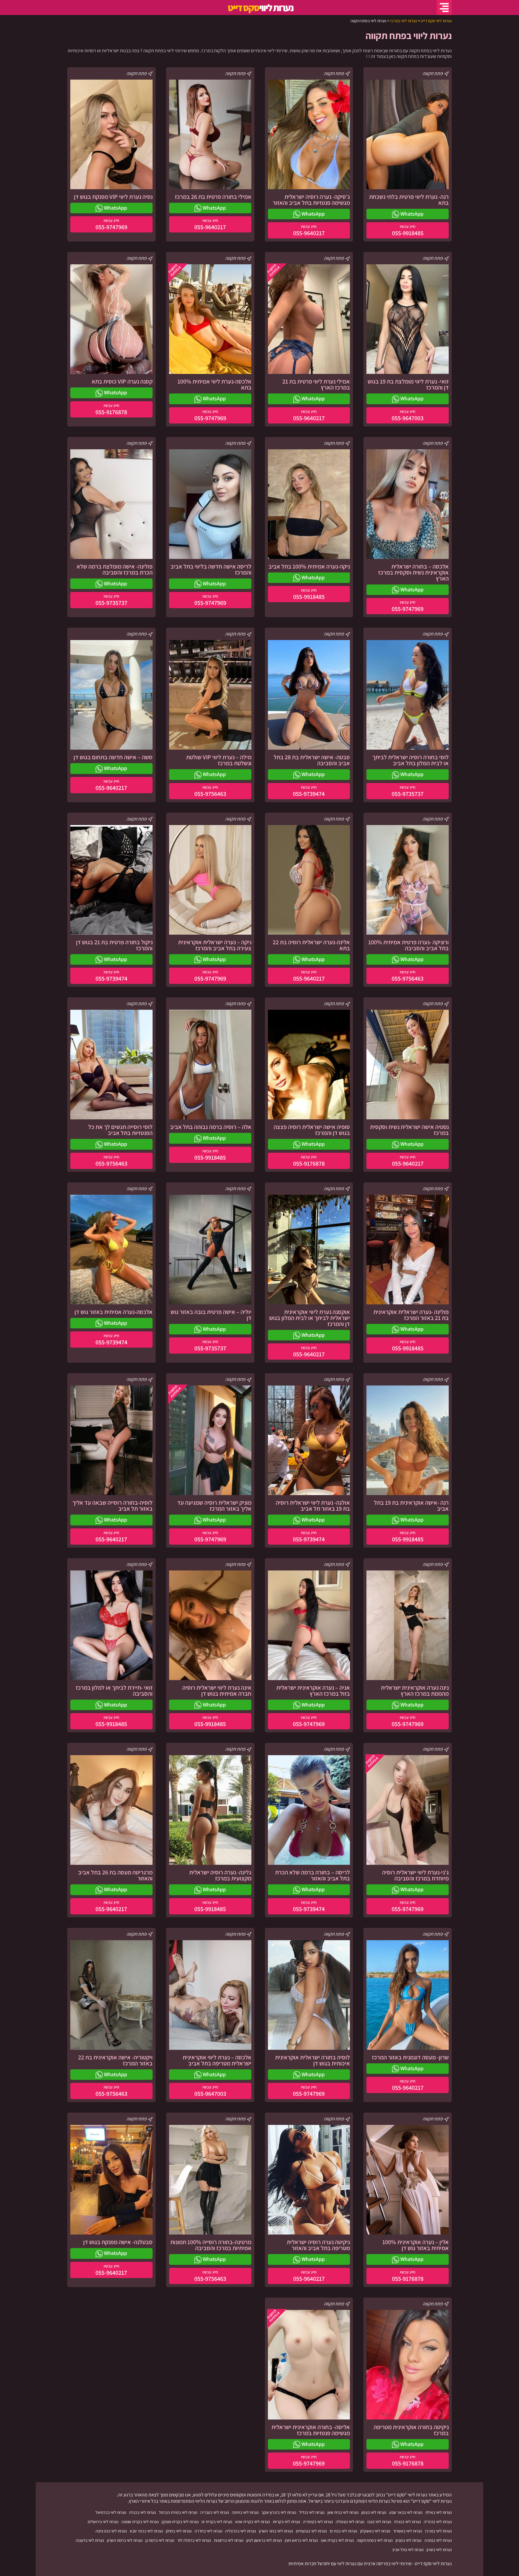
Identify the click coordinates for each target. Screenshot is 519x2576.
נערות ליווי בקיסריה (318, 2522)
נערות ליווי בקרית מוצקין (180, 2522)
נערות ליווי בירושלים (103, 2522)
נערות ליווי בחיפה (245, 2512)
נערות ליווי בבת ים (343, 2531)
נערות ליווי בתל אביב (408, 2550)
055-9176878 (111, 412)
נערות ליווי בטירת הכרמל (178, 2512)
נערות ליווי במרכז (438, 2531)
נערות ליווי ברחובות (229, 2540)
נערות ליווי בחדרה (208, 2531)
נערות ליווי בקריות (286, 2522)
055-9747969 (111, 227)
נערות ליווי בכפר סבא (146, 2531)
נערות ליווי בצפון (374, 2512)
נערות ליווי (260, 8)
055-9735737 (111, 603)
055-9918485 (408, 233)
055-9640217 (309, 233)
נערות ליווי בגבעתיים (311, 2531)
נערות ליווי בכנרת (143, 2512)
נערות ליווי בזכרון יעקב (279, 2512)
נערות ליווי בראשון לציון (264, 2540)
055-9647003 (408, 418)
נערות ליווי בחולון (179, 2531)
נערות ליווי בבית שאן (343, 2512)
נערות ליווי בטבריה (215, 2512)
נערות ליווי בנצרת (407, 2522)
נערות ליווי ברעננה (90, 2540)
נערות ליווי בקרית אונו (337, 2540)
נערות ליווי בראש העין (301, 2540)
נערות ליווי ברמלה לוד (194, 2540)
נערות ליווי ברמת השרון (125, 2540)
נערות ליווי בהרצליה (241, 2531)
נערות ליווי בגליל (312, 2512)
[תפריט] (444, 8)
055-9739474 (309, 794)
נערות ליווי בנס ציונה (111, 2531)
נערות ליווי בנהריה (438, 2522)
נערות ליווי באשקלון (375, 2531)
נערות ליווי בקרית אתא (252, 2522)
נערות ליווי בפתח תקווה (375, 2540)
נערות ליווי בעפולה (350, 2522)
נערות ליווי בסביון (408, 2540)
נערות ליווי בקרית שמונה (140, 2522)
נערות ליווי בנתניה (438, 2540)
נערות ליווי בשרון (439, 2550)
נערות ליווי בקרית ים (217, 2522)
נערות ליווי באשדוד (408, 2531)
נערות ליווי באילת (439, 2512)
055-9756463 (210, 794)
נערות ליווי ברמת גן (160, 2540)
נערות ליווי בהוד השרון (276, 2531)
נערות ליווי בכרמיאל (111, 2512)
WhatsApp (411, 214)
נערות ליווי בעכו (379, 2522)
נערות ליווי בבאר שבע (406, 2512)
